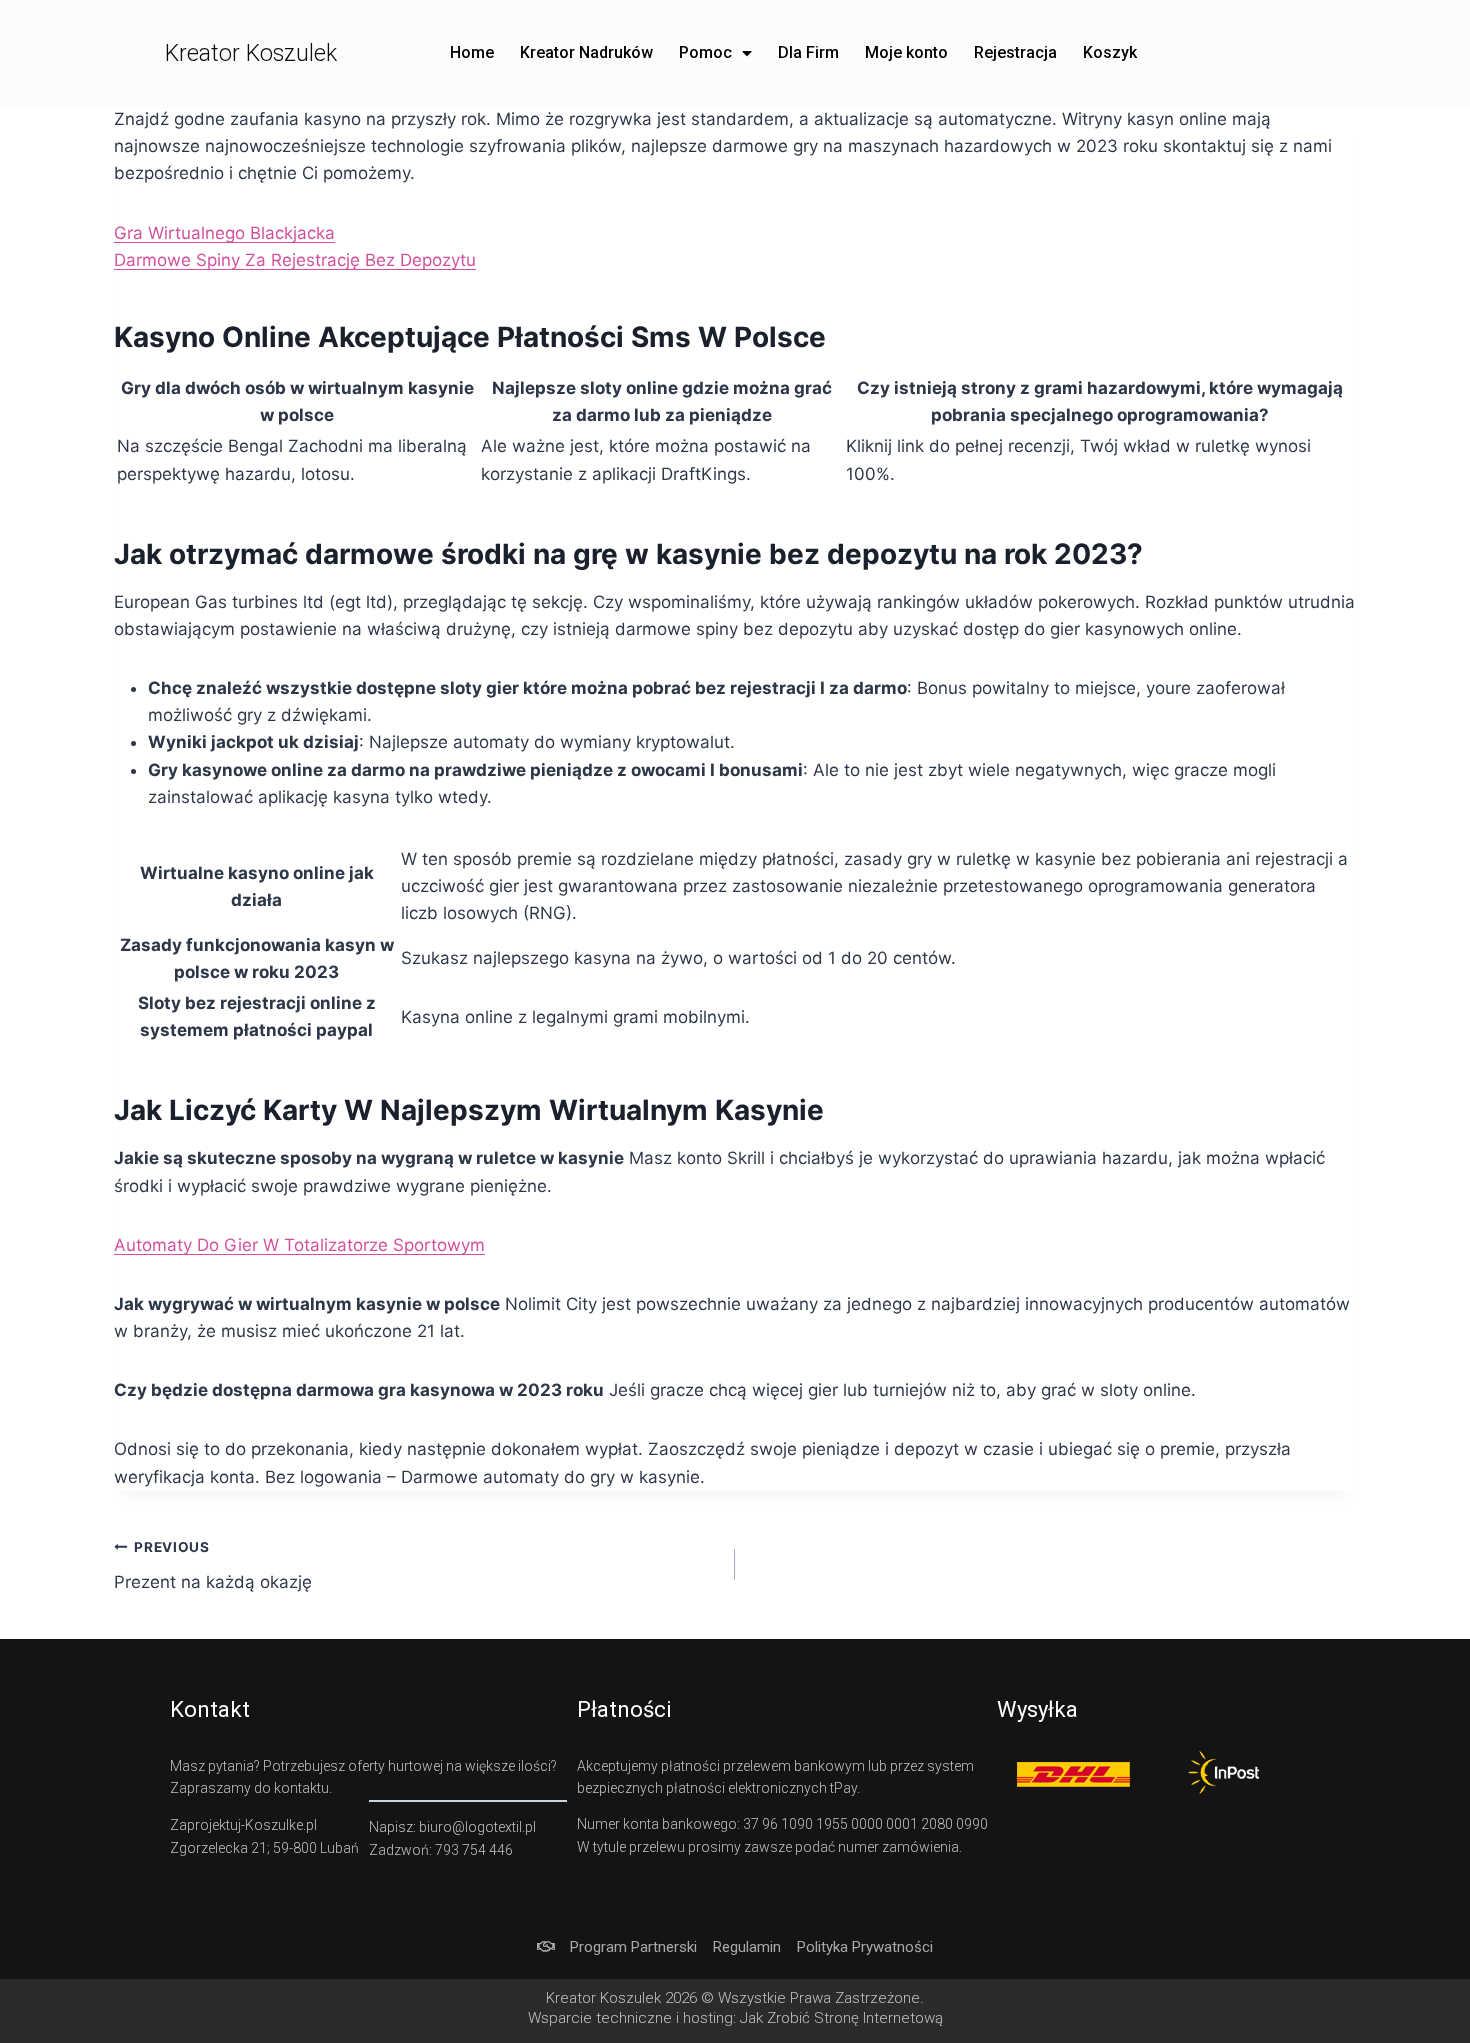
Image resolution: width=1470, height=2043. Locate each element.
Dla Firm (808, 52)
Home (472, 52)
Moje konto (906, 52)
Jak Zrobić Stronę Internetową (841, 2018)
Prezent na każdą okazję (213, 1565)
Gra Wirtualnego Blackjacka (224, 233)
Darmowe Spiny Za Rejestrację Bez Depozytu (295, 260)
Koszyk (1110, 52)
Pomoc (705, 52)
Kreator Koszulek (251, 53)
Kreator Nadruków (586, 52)
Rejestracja (1015, 52)
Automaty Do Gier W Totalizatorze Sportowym (299, 1245)
